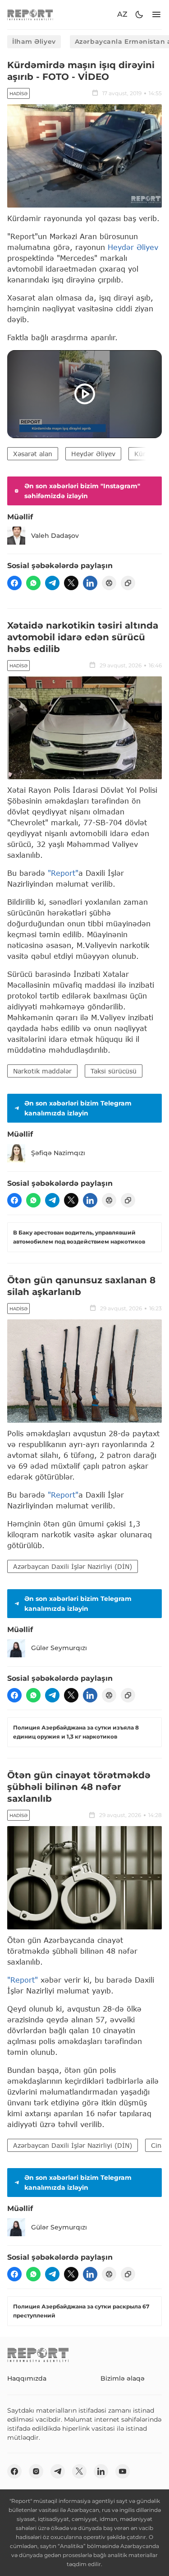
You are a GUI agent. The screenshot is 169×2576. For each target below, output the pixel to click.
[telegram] (52, 583)
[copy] (128, 583)
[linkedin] (90, 583)
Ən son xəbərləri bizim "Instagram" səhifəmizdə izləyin (82, 491)
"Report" (63, 873)
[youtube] (123, 2471)
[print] (109, 583)
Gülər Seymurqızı (59, 1648)
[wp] (33, 583)
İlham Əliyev (34, 42)
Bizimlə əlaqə (123, 2378)
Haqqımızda (27, 2378)
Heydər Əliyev (133, 247)
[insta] (36, 2471)
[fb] (14, 583)
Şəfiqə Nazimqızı (58, 1153)
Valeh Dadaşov (55, 536)
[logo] (30, 15)
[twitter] (71, 583)
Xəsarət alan (33, 454)
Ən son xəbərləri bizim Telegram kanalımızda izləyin (78, 1108)
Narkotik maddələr (42, 1071)
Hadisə (18, 94)
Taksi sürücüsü (114, 1071)
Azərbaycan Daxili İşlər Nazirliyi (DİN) (73, 1566)
